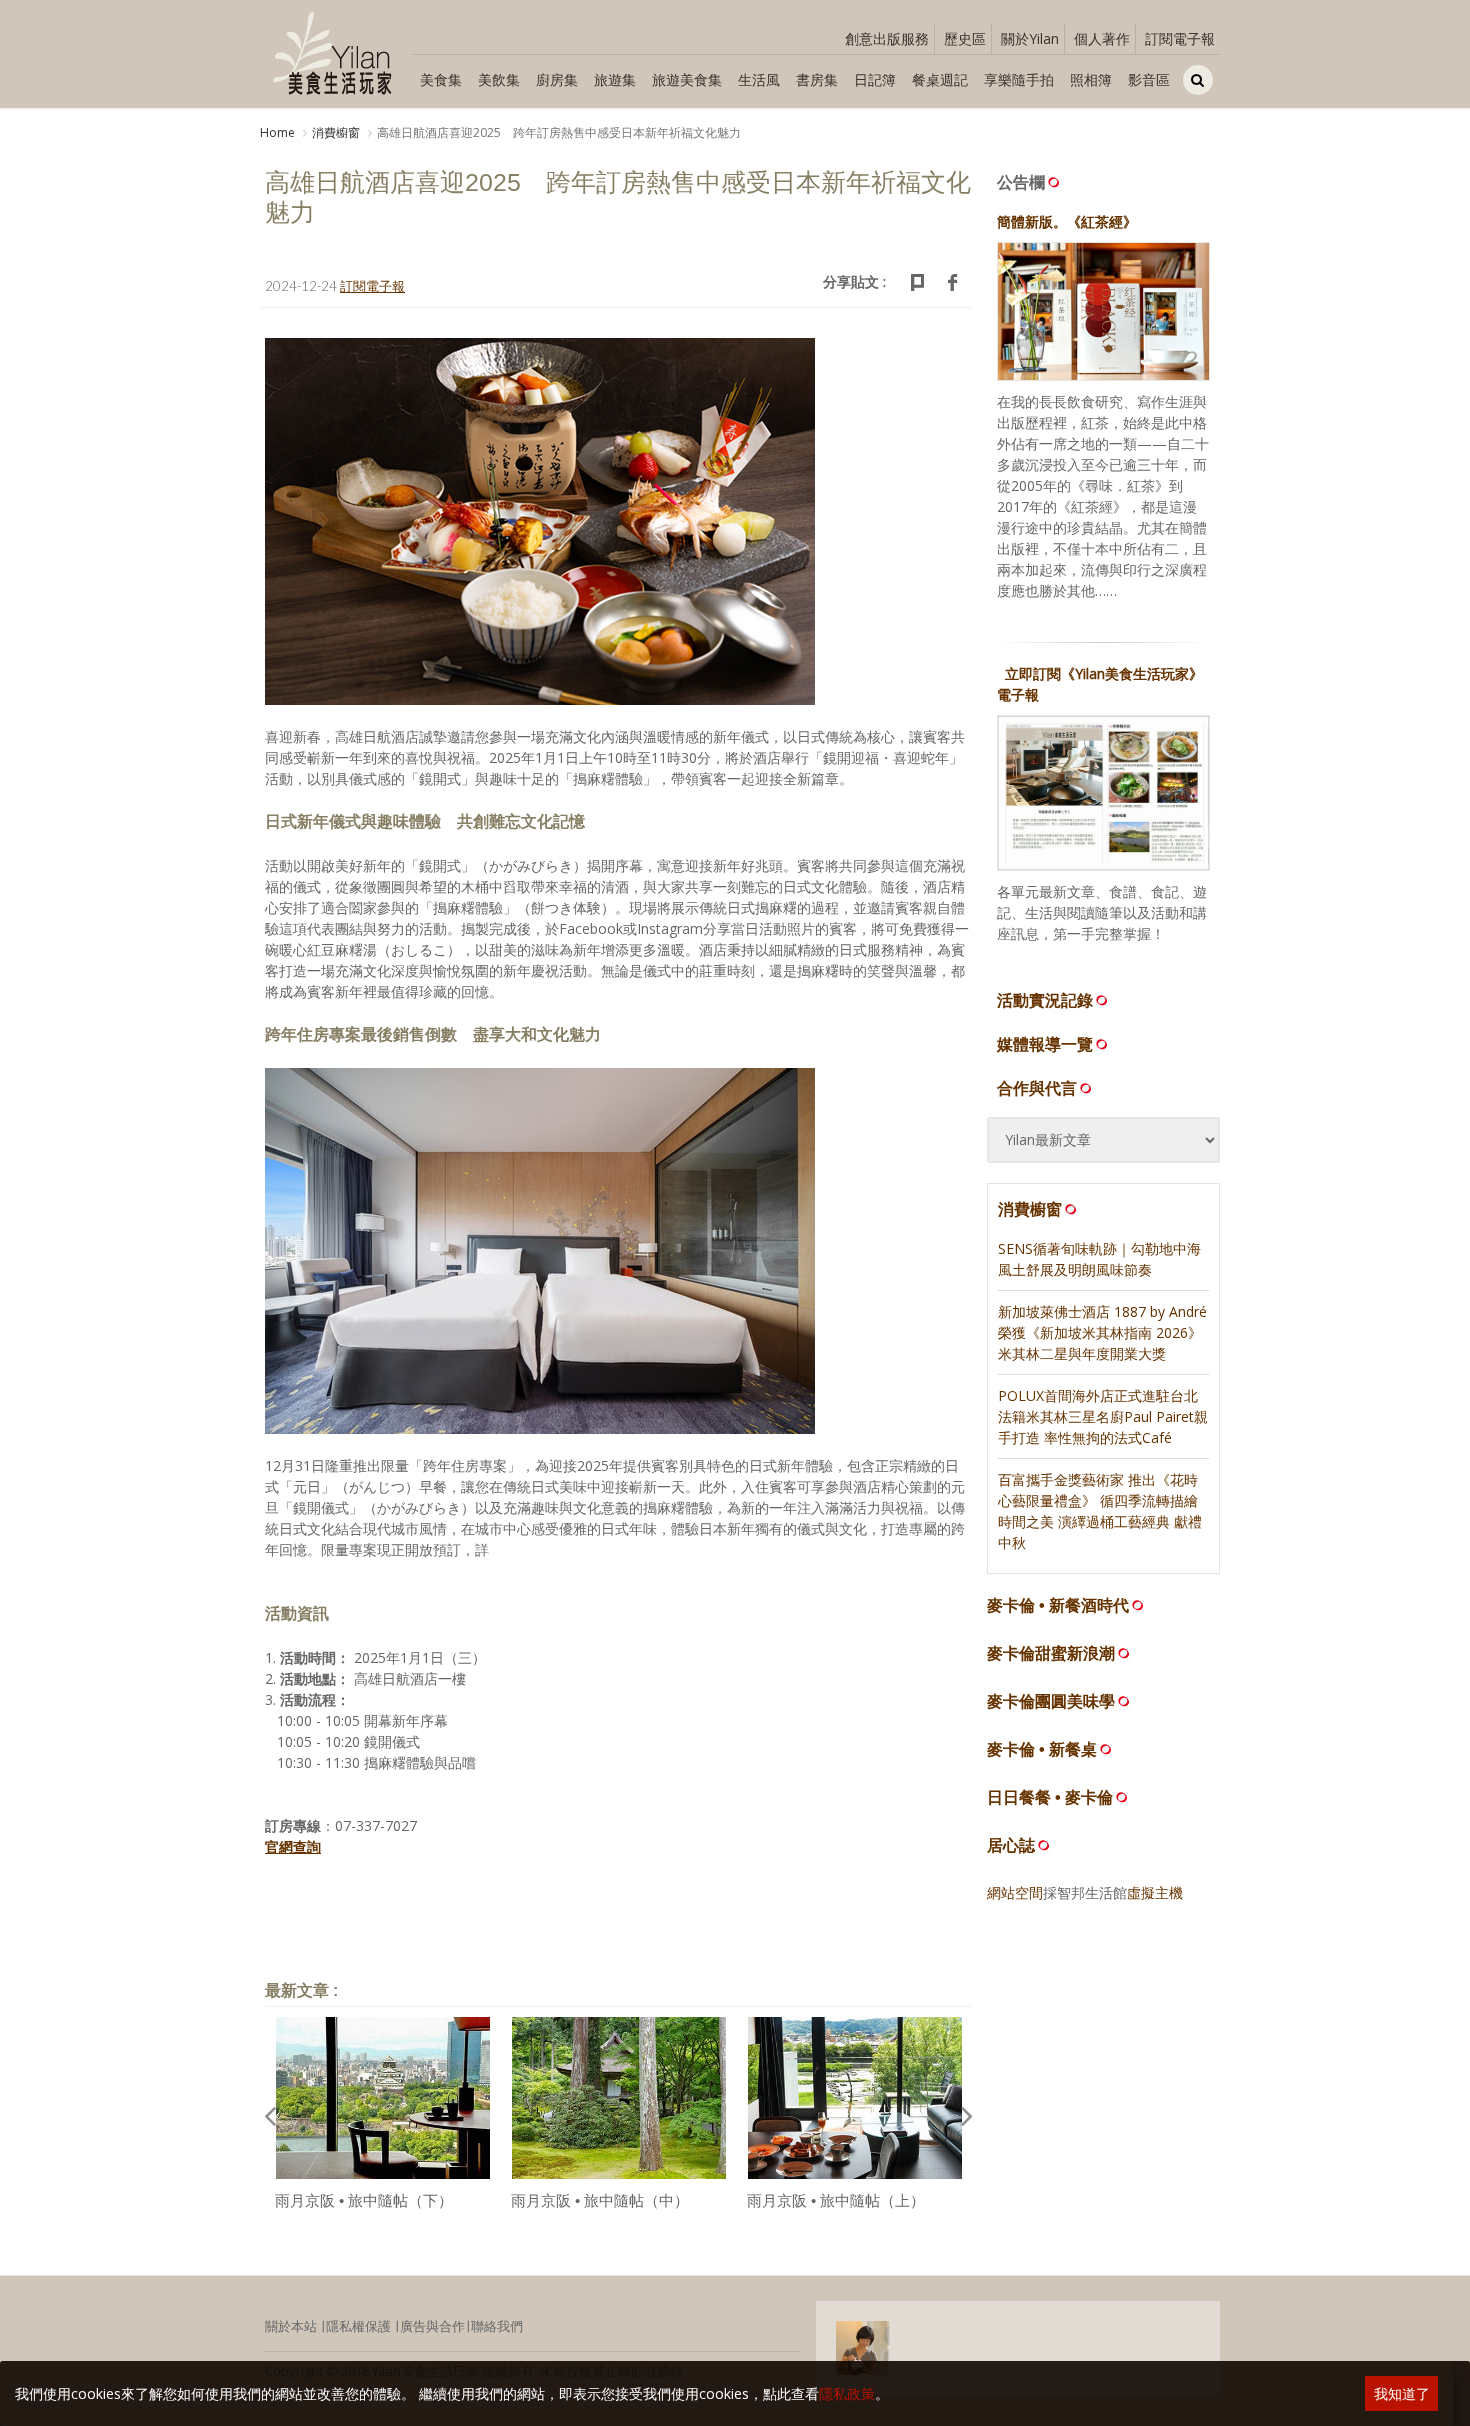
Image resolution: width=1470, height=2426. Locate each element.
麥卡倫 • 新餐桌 (1042, 1749)
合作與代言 (1037, 1088)
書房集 (817, 79)
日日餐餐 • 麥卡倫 (1050, 1797)
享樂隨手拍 (1019, 79)
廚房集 (557, 79)
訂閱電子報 (1180, 38)
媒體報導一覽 (1045, 1044)
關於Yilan (1030, 38)
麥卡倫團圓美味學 (1051, 1701)
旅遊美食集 (687, 79)
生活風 (759, 79)
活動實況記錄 (1045, 1000)
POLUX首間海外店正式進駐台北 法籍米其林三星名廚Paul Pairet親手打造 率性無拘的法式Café (1103, 1416)
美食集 (441, 79)
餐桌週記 (940, 79)
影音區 (1149, 79)
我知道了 (1402, 2393)
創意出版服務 (887, 38)
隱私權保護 (358, 2326)
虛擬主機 (1155, 1892)
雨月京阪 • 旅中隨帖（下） (364, 2200)
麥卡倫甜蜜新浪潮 (1051, 1653)
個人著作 (1102, 38)
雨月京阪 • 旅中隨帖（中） (600, 2200)
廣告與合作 (432, 2326)
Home (277, 132)
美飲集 (499, 79)
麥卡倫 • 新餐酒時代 (1058, 1605)
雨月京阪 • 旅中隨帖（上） (836, 2200)
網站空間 (1015, 1892)
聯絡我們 (497, 2326)
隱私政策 (847, 2393)
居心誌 (1011, 1845)
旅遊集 (615, 79)
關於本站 (291, 2326)
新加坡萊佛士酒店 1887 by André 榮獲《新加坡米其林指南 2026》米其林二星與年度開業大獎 (1102, 1332)
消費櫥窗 (336, 132)
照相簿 (1091, 79)
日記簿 (875, 79)
